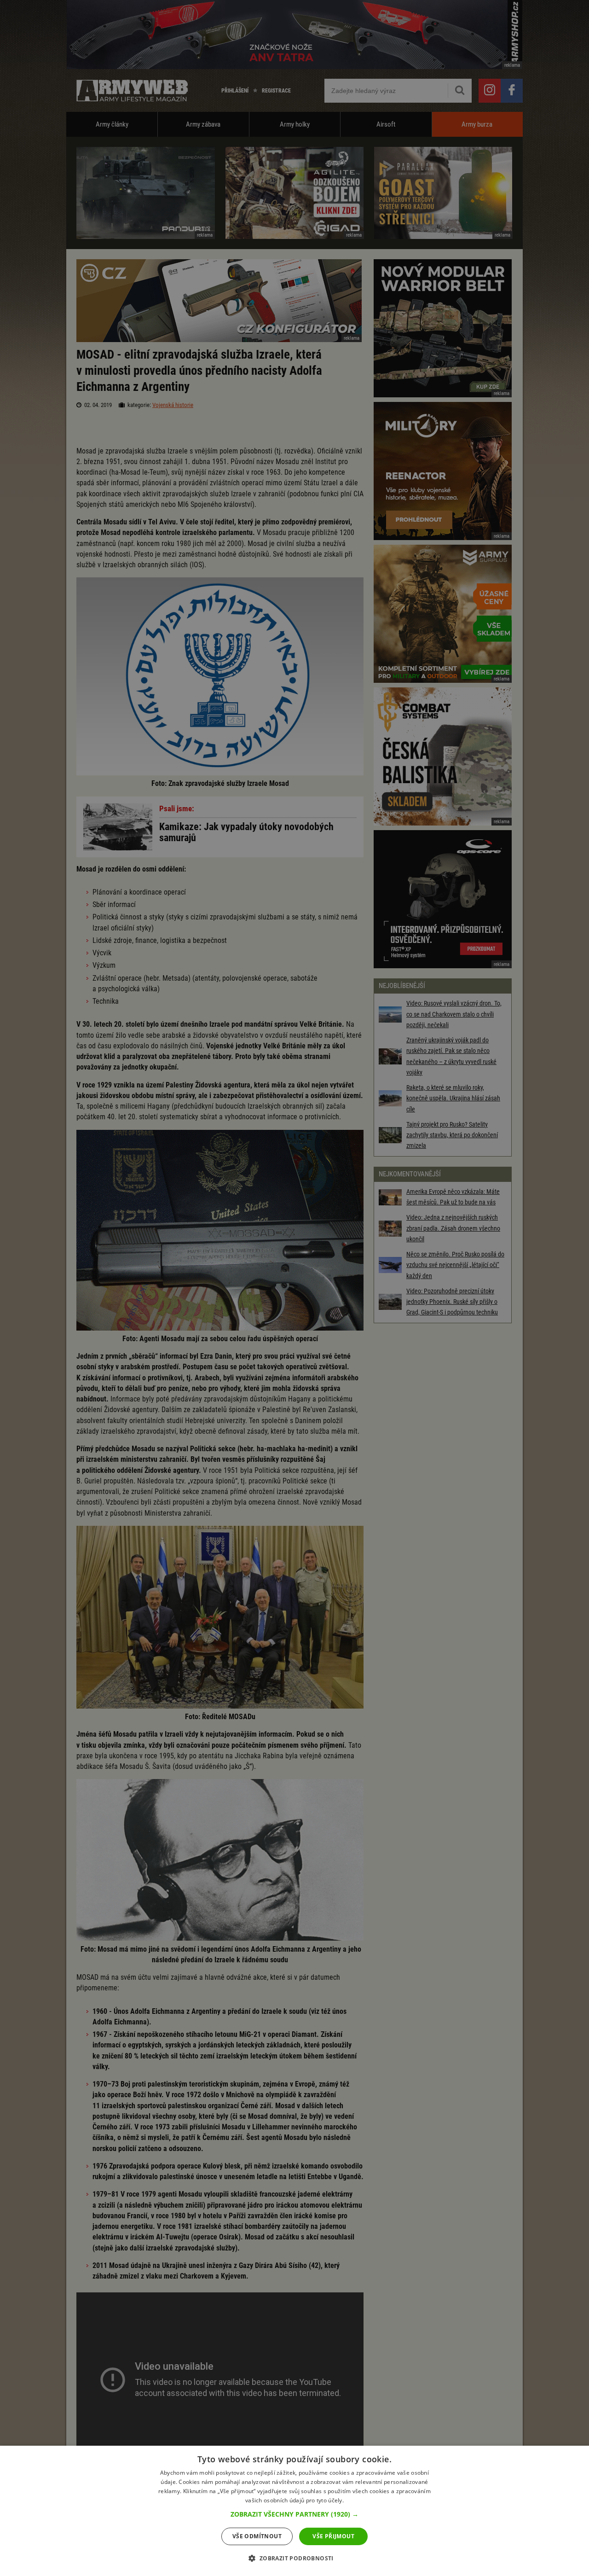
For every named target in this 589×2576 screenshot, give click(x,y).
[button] (294, 2514)
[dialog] (294, 2511)
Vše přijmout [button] (333, 2536)
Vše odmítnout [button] (257, 2536)
